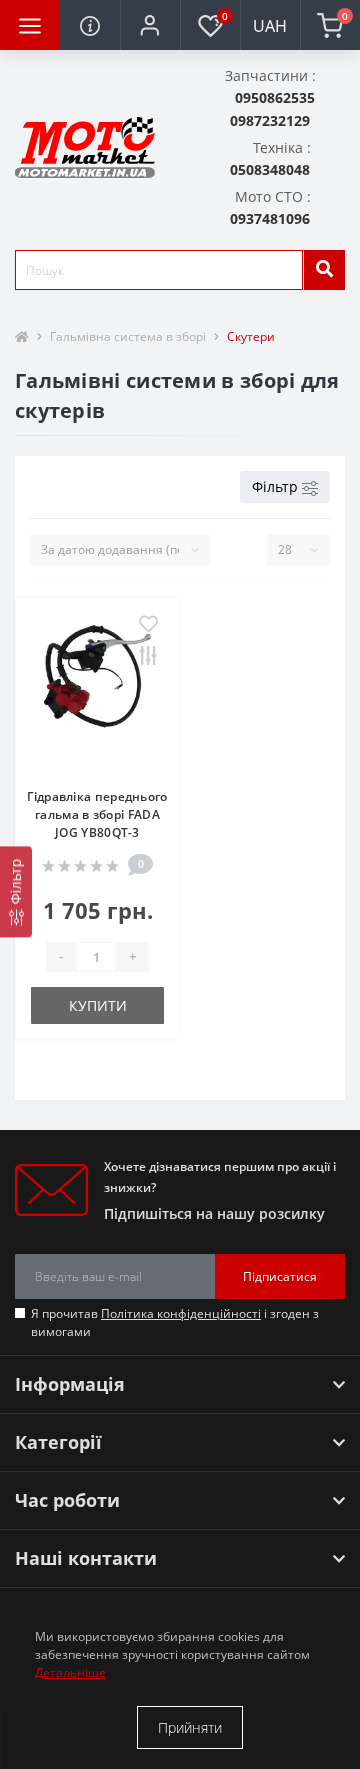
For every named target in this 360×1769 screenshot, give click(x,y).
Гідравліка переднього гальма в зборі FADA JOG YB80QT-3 (97, 814)
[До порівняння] (148, 657)
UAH (270, 26)
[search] (324, 270)
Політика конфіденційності (181, 1313)
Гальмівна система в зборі (128, 336)
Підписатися (280, 1276)
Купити (98, 1005)
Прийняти (190, 1727)
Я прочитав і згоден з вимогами (175, 1322)
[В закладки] (148, 625)
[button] (150, 25)
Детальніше (70, 1672)
